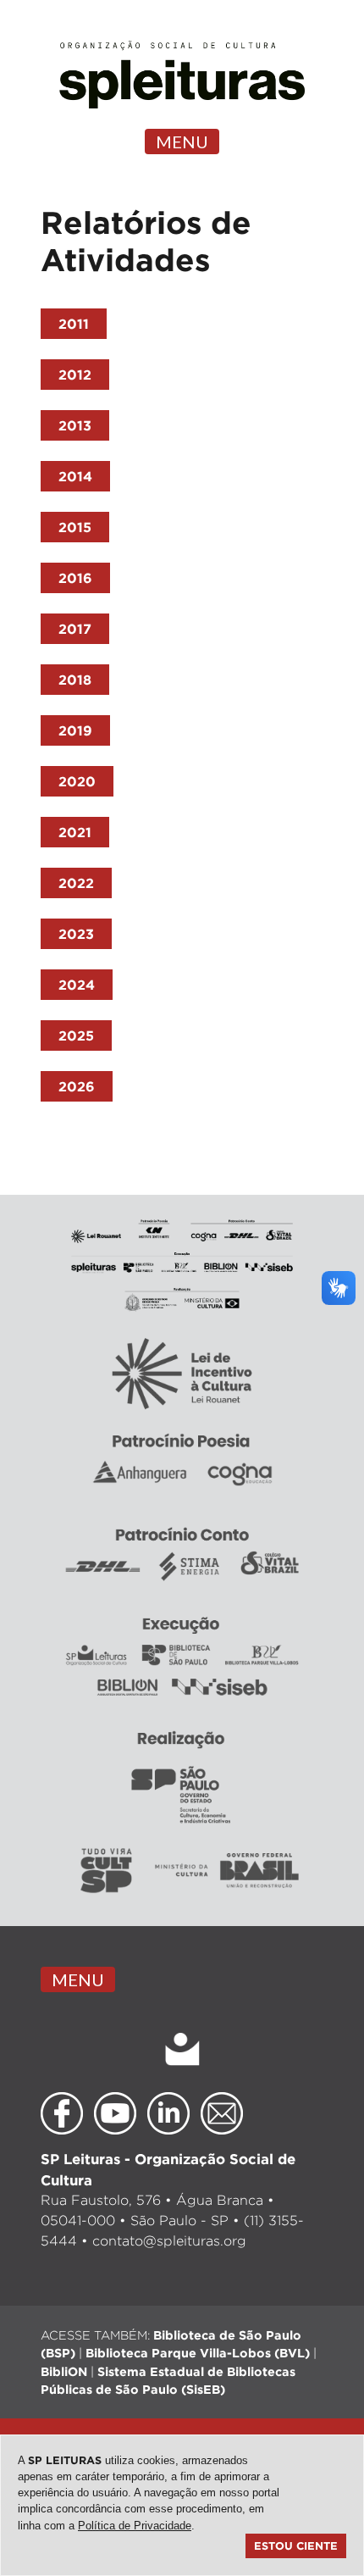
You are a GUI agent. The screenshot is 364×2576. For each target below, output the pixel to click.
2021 (75, 832)
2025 (76, 1035)
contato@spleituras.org (169, 2241)
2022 (76, 883)
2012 (75, 375)
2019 (75, 730)
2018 (75, 680)
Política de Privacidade (135, 2526)
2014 (75, 476)
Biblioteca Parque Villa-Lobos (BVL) (198, 2353)
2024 (77, 985)
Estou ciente (296, 2545)
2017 (75, 629)
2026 (77, 1086)
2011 (74, 324)
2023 (76, 934)
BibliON (64, 2371)
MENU (182, 142)
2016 (75, 578)
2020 (77, 781)
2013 (75, 425)
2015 (75, 527)
